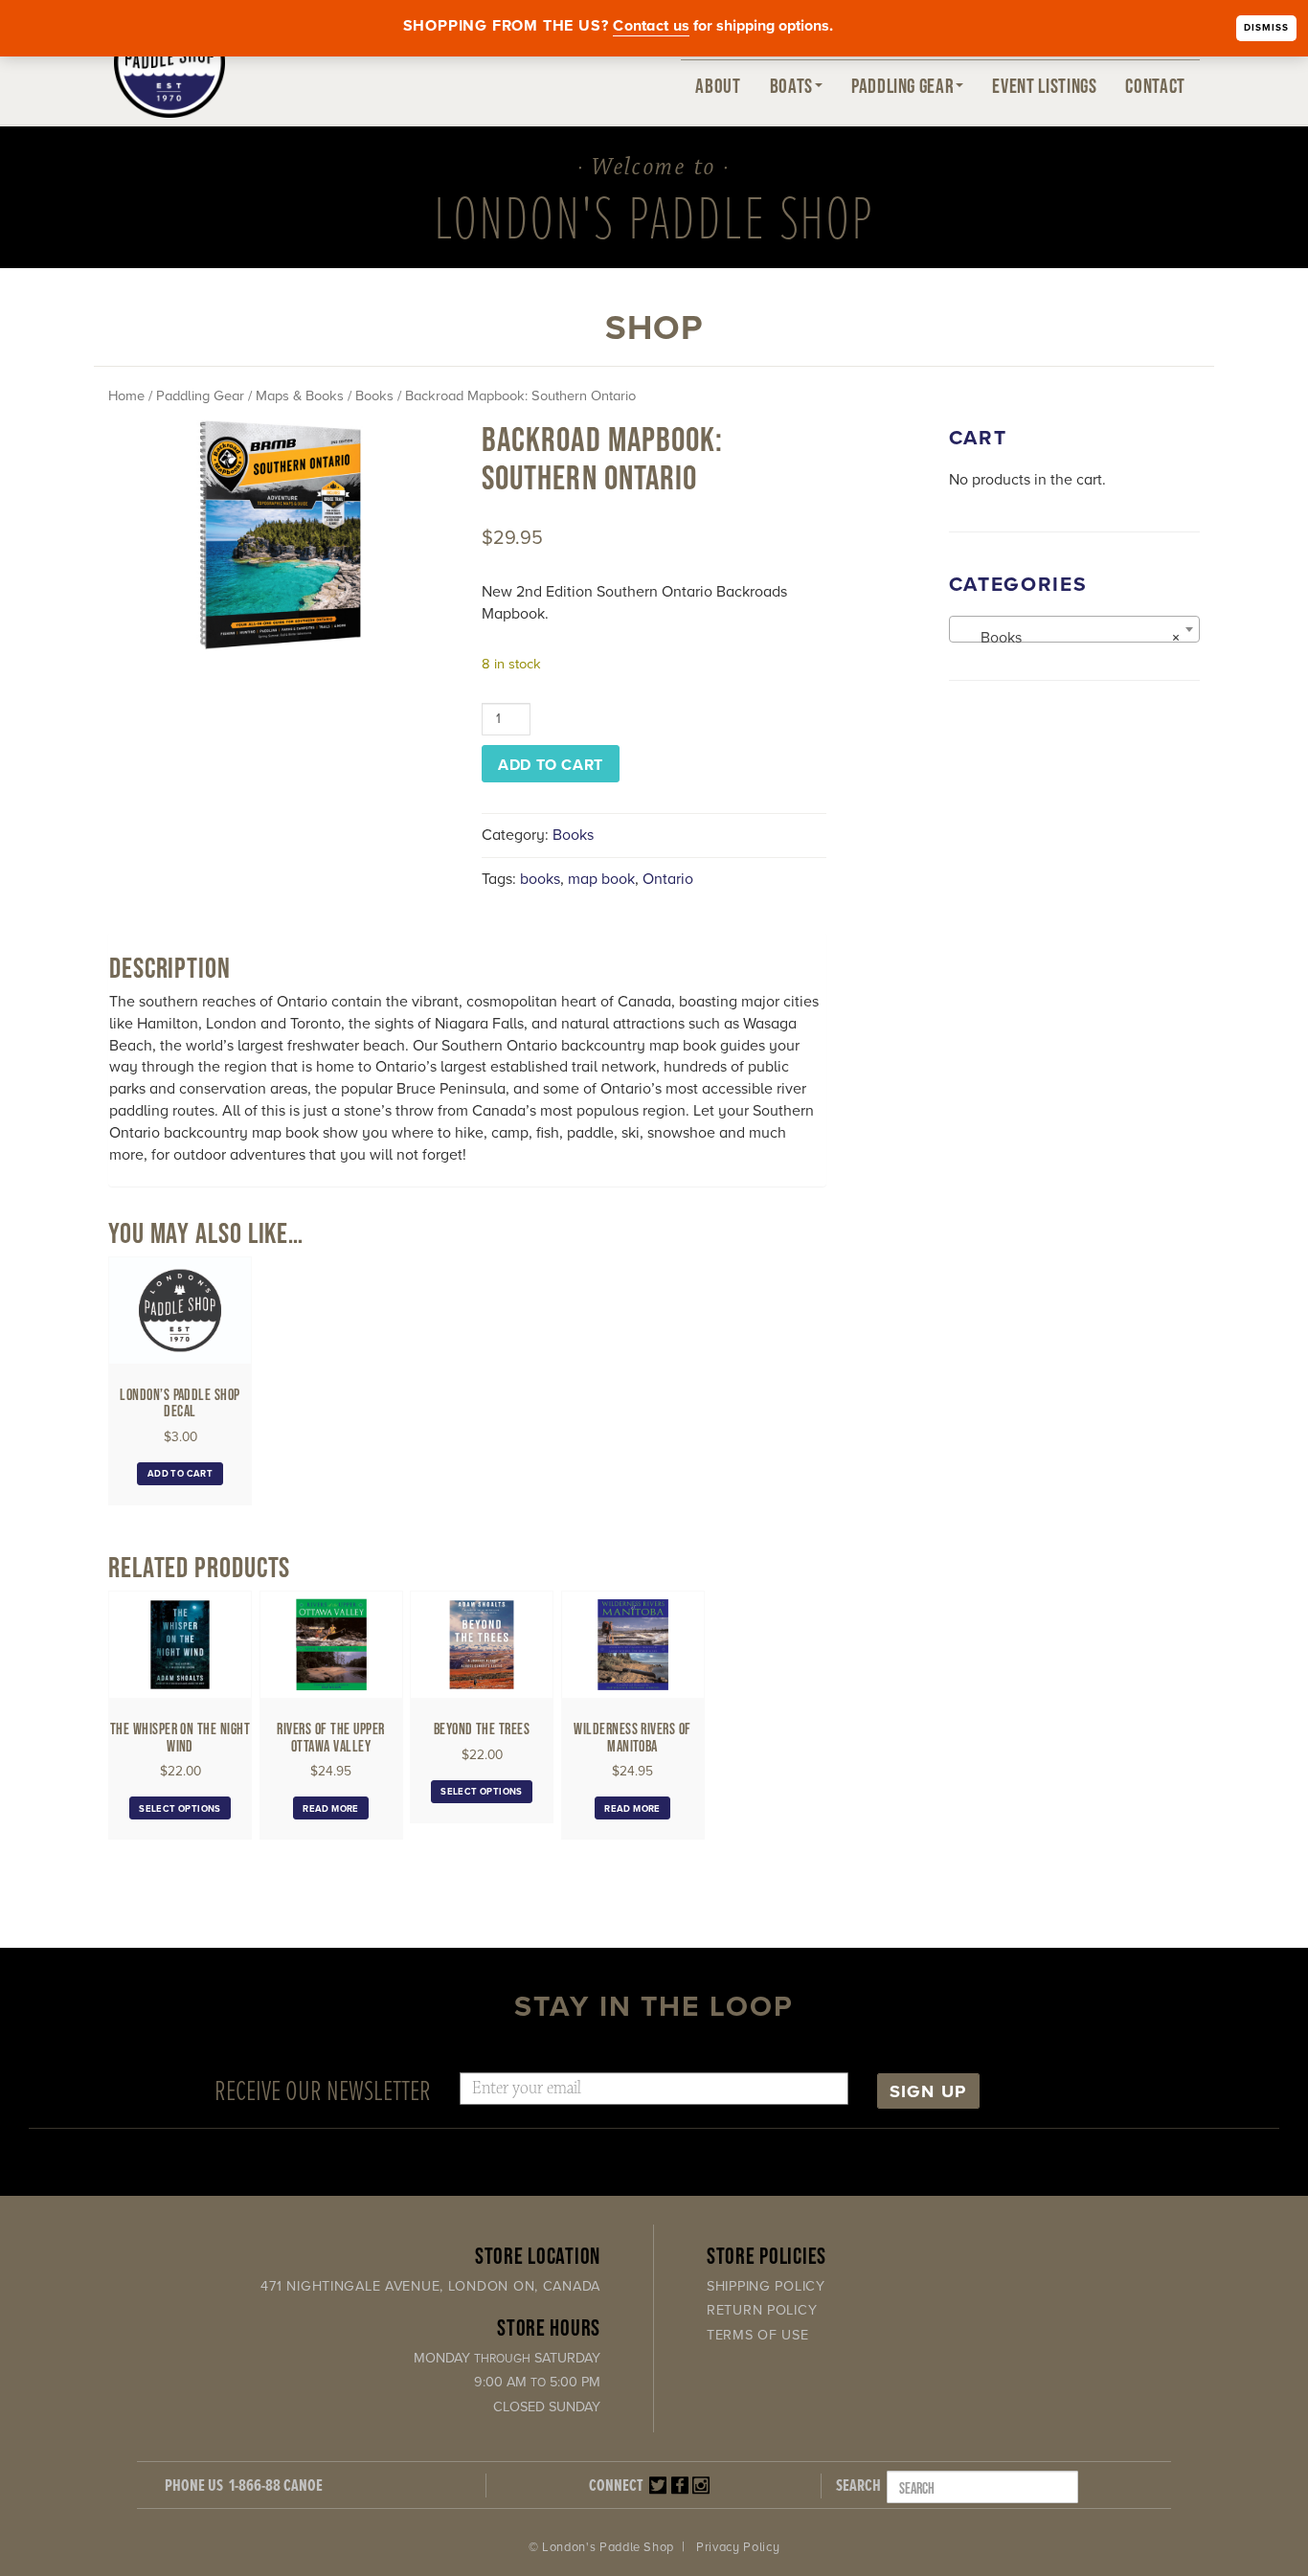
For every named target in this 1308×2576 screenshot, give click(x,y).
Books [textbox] (1069, 638)
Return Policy (762, 2310)
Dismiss (1266, 28)
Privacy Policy (738, 2547)
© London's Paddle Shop (601, 2547)
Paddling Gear (902, 85)
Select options (180, 1809)
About (718, 85)
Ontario (668, 879)
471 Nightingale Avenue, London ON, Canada (430, 2286)
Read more (330, 1809)
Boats (791, 85)
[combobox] (1075, 629)
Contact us (651, 26)
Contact (1155, 85)
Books (374, 396)
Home (126, 396)
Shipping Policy (766, 2286)
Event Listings (1044, 85)
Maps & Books (300, 396)
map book (601, 879)
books (540, 879)
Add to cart (551, 765)
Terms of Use (758, 2335)
